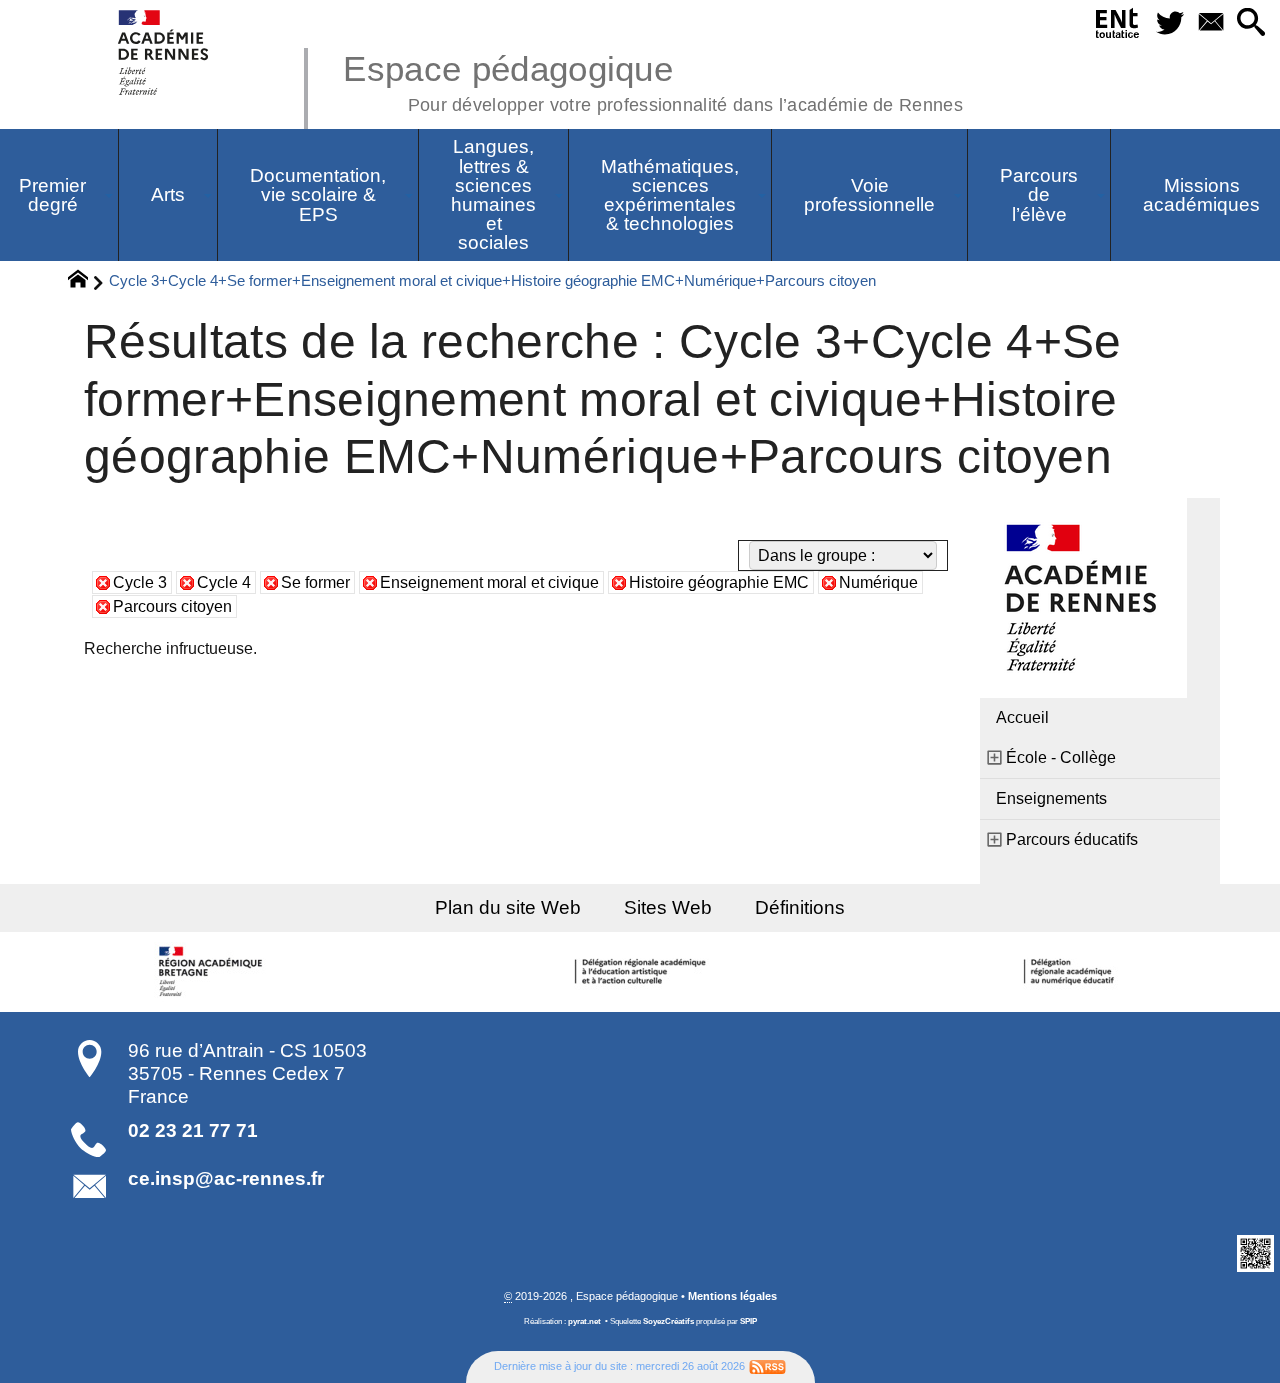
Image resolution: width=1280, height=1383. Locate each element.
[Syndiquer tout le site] (767, 1366)
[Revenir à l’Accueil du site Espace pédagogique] (164, 52)
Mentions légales (732, 1296)
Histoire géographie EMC (719, 582)
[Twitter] (1169, 23)
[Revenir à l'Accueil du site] (86, 282)
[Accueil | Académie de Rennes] (213, 972)
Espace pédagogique (653, 80)
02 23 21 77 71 (193, 1130)
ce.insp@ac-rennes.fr (226, 1178)
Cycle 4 (224, 582)
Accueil (1022, 717)
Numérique (878, 582)
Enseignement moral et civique (489, 582)
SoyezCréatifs (668, 1321)
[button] (1251, 23)
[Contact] (1210, 23)
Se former (315, 582)
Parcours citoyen (172, 606)
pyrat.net (584, 1321)
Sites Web (668, 907)
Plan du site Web (508, 907)
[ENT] (1117, 27)
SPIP (748, 1321)
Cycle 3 (140, 582)
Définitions (800, 907)
